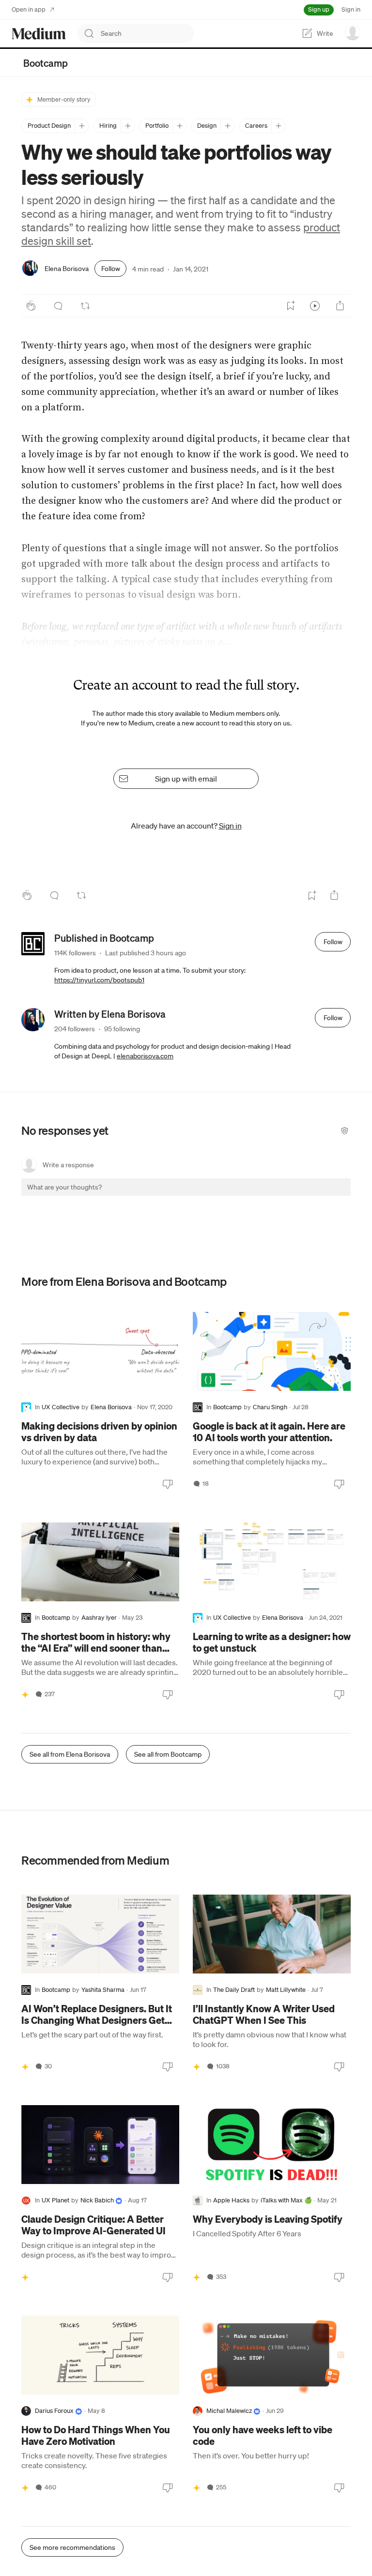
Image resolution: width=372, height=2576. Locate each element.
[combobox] (147, 33)
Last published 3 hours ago (146, 953)
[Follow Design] (227, 126)
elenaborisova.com (145, 1056)
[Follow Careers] (278, 126)
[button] (37, 1196)
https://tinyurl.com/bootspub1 (99, 980)
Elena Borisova (67, 269)
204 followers (75, 1029)
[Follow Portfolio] (179, 126)
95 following (122, 1029)
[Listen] (315, 306)
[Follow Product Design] (82, 126)
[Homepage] (39, 34)
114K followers (75, 953)
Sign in (351, 9)
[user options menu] (353, 32)
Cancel (291, 1196)
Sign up (319, 9)
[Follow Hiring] (128, 126)
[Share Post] (340, 306)
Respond (325, 1196)
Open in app (29, 9)
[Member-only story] (25, 1694)
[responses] (58, 306)
